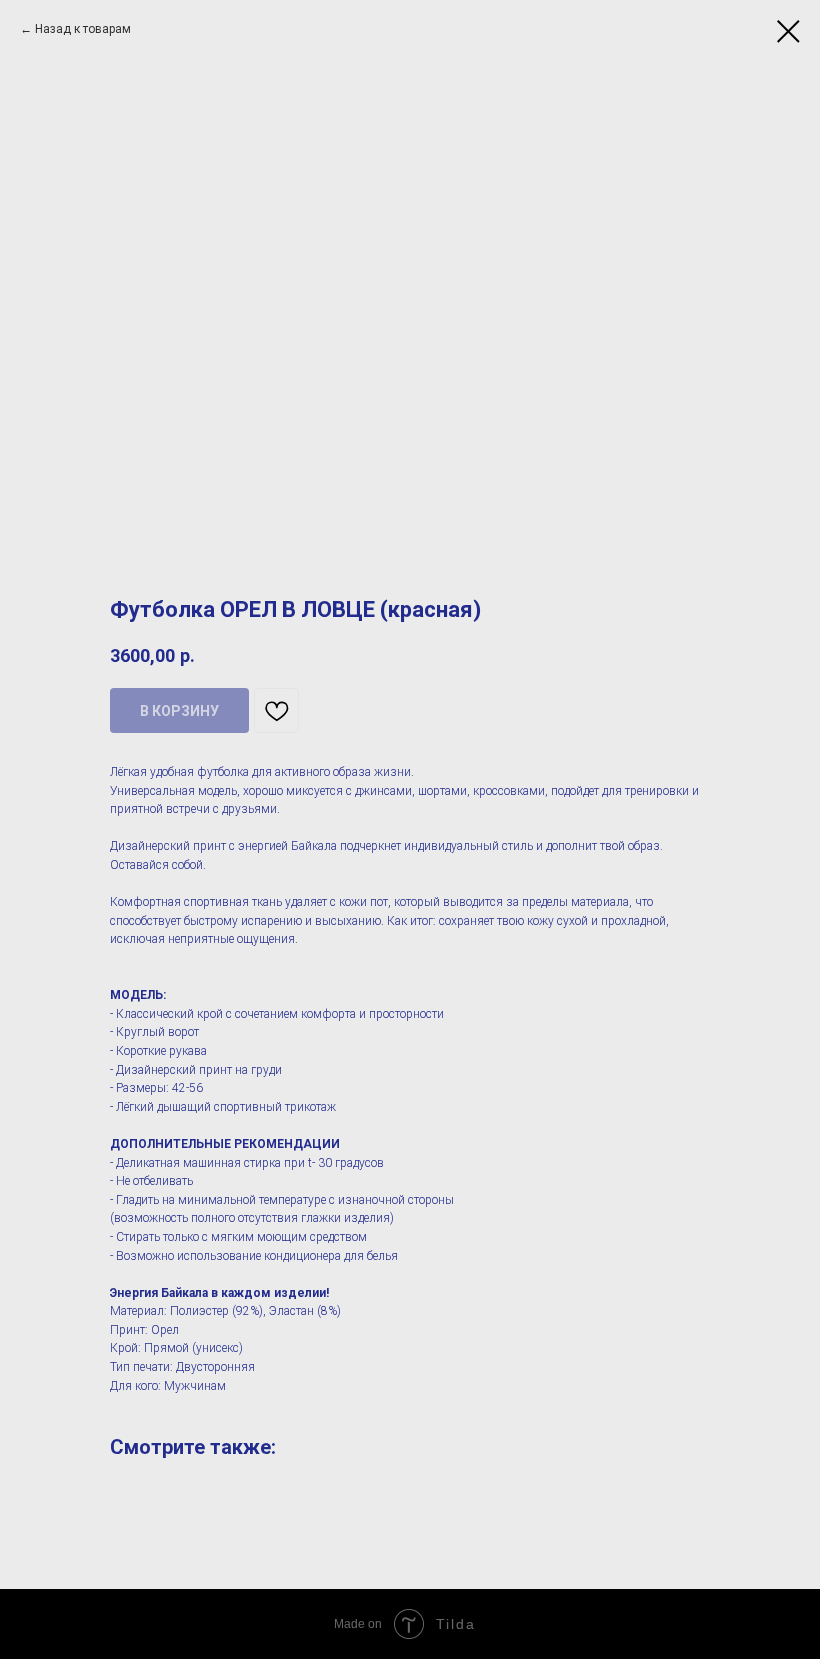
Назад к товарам (83, 29)
